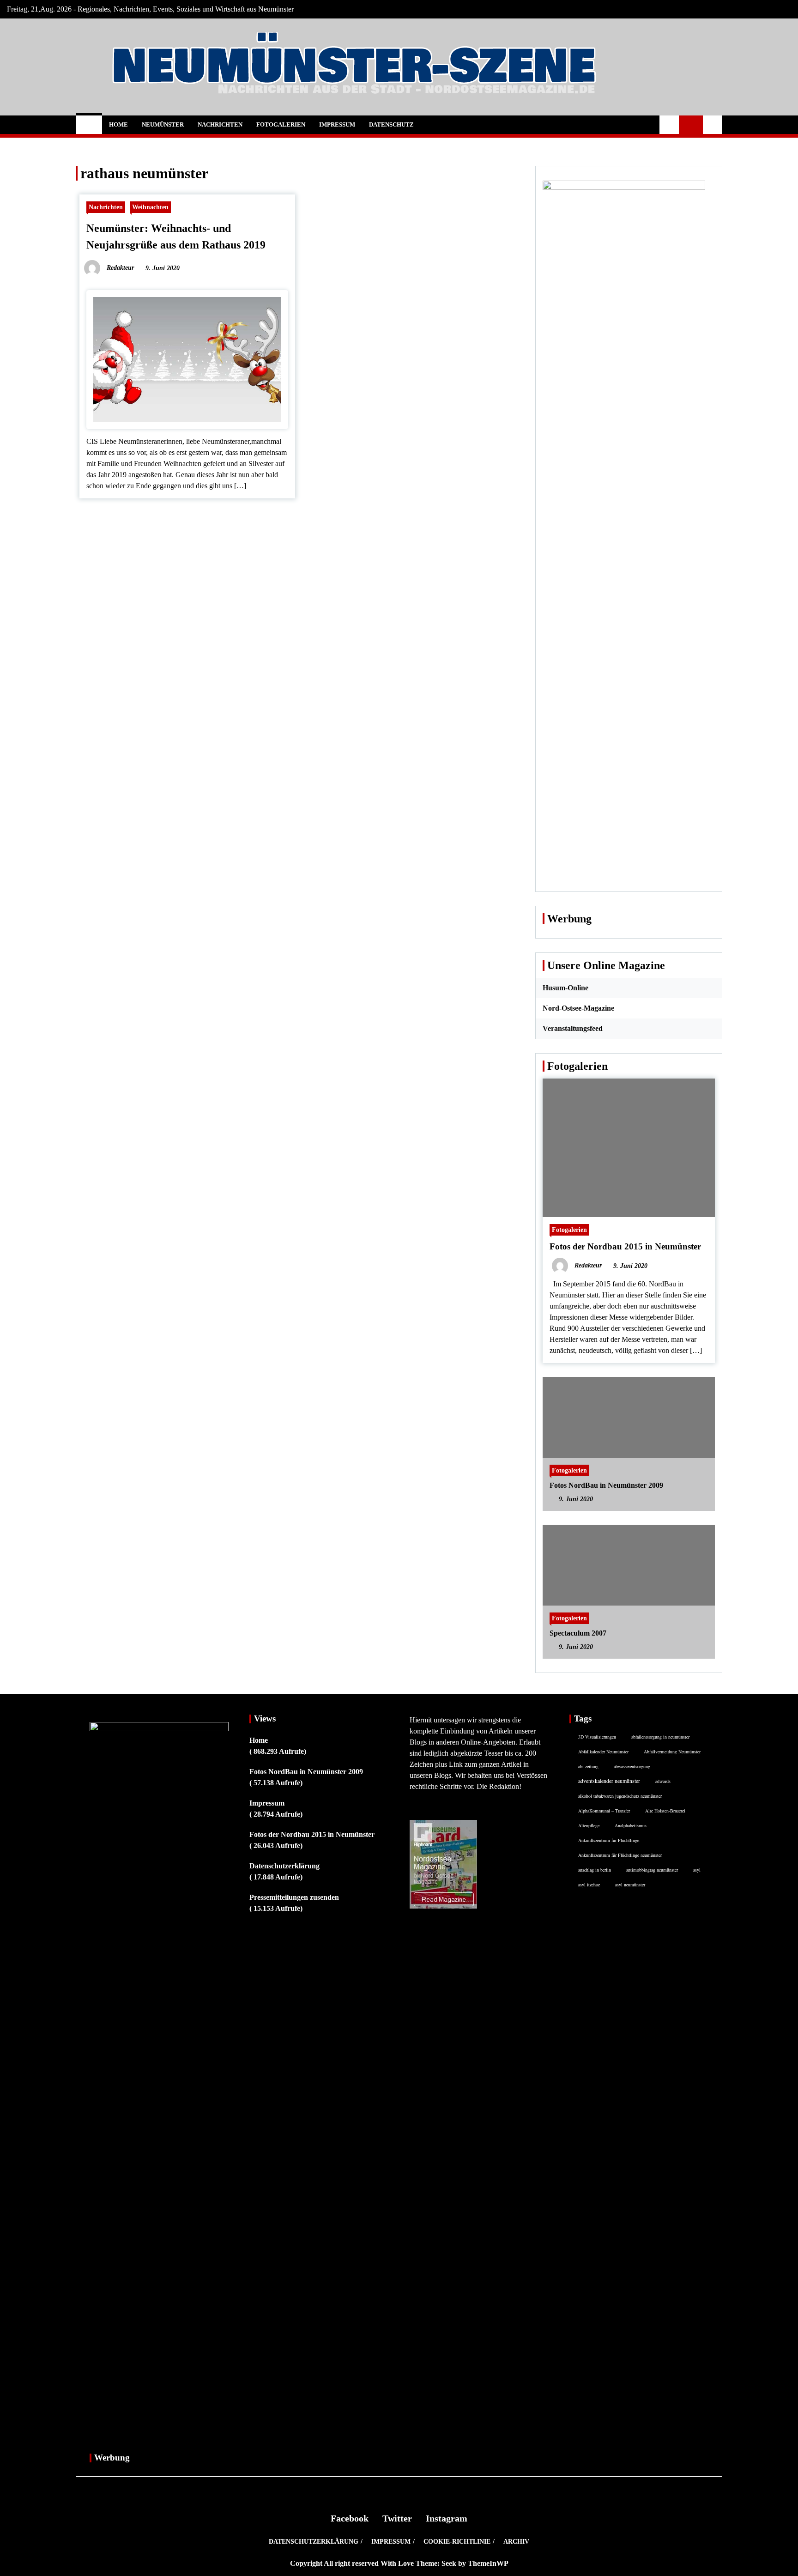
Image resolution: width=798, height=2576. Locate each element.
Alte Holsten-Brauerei (665, 1811)
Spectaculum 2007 (578, 1633)
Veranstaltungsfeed (573, 1028)
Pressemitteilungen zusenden (294, 1897)
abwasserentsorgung (632, 1766)
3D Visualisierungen (597, 1737)
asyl (697, 1870)
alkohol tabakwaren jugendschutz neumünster (620, 1796)
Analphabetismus (631, 1825)
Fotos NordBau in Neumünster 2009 (606, 1485)
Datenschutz (391, 124)
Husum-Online (565, 988)
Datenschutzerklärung (284, 1866)
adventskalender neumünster (609, 1781)
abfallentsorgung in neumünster (660, 1737)
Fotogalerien (281, 124)
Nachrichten (220, 124)
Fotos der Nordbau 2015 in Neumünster (625, 1246)
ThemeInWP (488, 2563)
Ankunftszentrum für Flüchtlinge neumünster (620, 1855)
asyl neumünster (630, 1885)
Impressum (337, 124)
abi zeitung (588, 1766)
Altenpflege (589, 1825)
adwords (663, 1781)
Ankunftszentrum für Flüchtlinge (609, 1840)
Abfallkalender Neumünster (603, 1752)
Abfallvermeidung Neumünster (672, 1752)
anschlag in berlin (595, 1870)
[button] (669, 125)
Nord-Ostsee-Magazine (578, 1008)
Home (118, 124)
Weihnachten (150, 207)
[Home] (89, 125)
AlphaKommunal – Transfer (604, 1811)
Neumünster (163, 124)
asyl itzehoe (589, 1885)
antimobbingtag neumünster (652, 1870)
